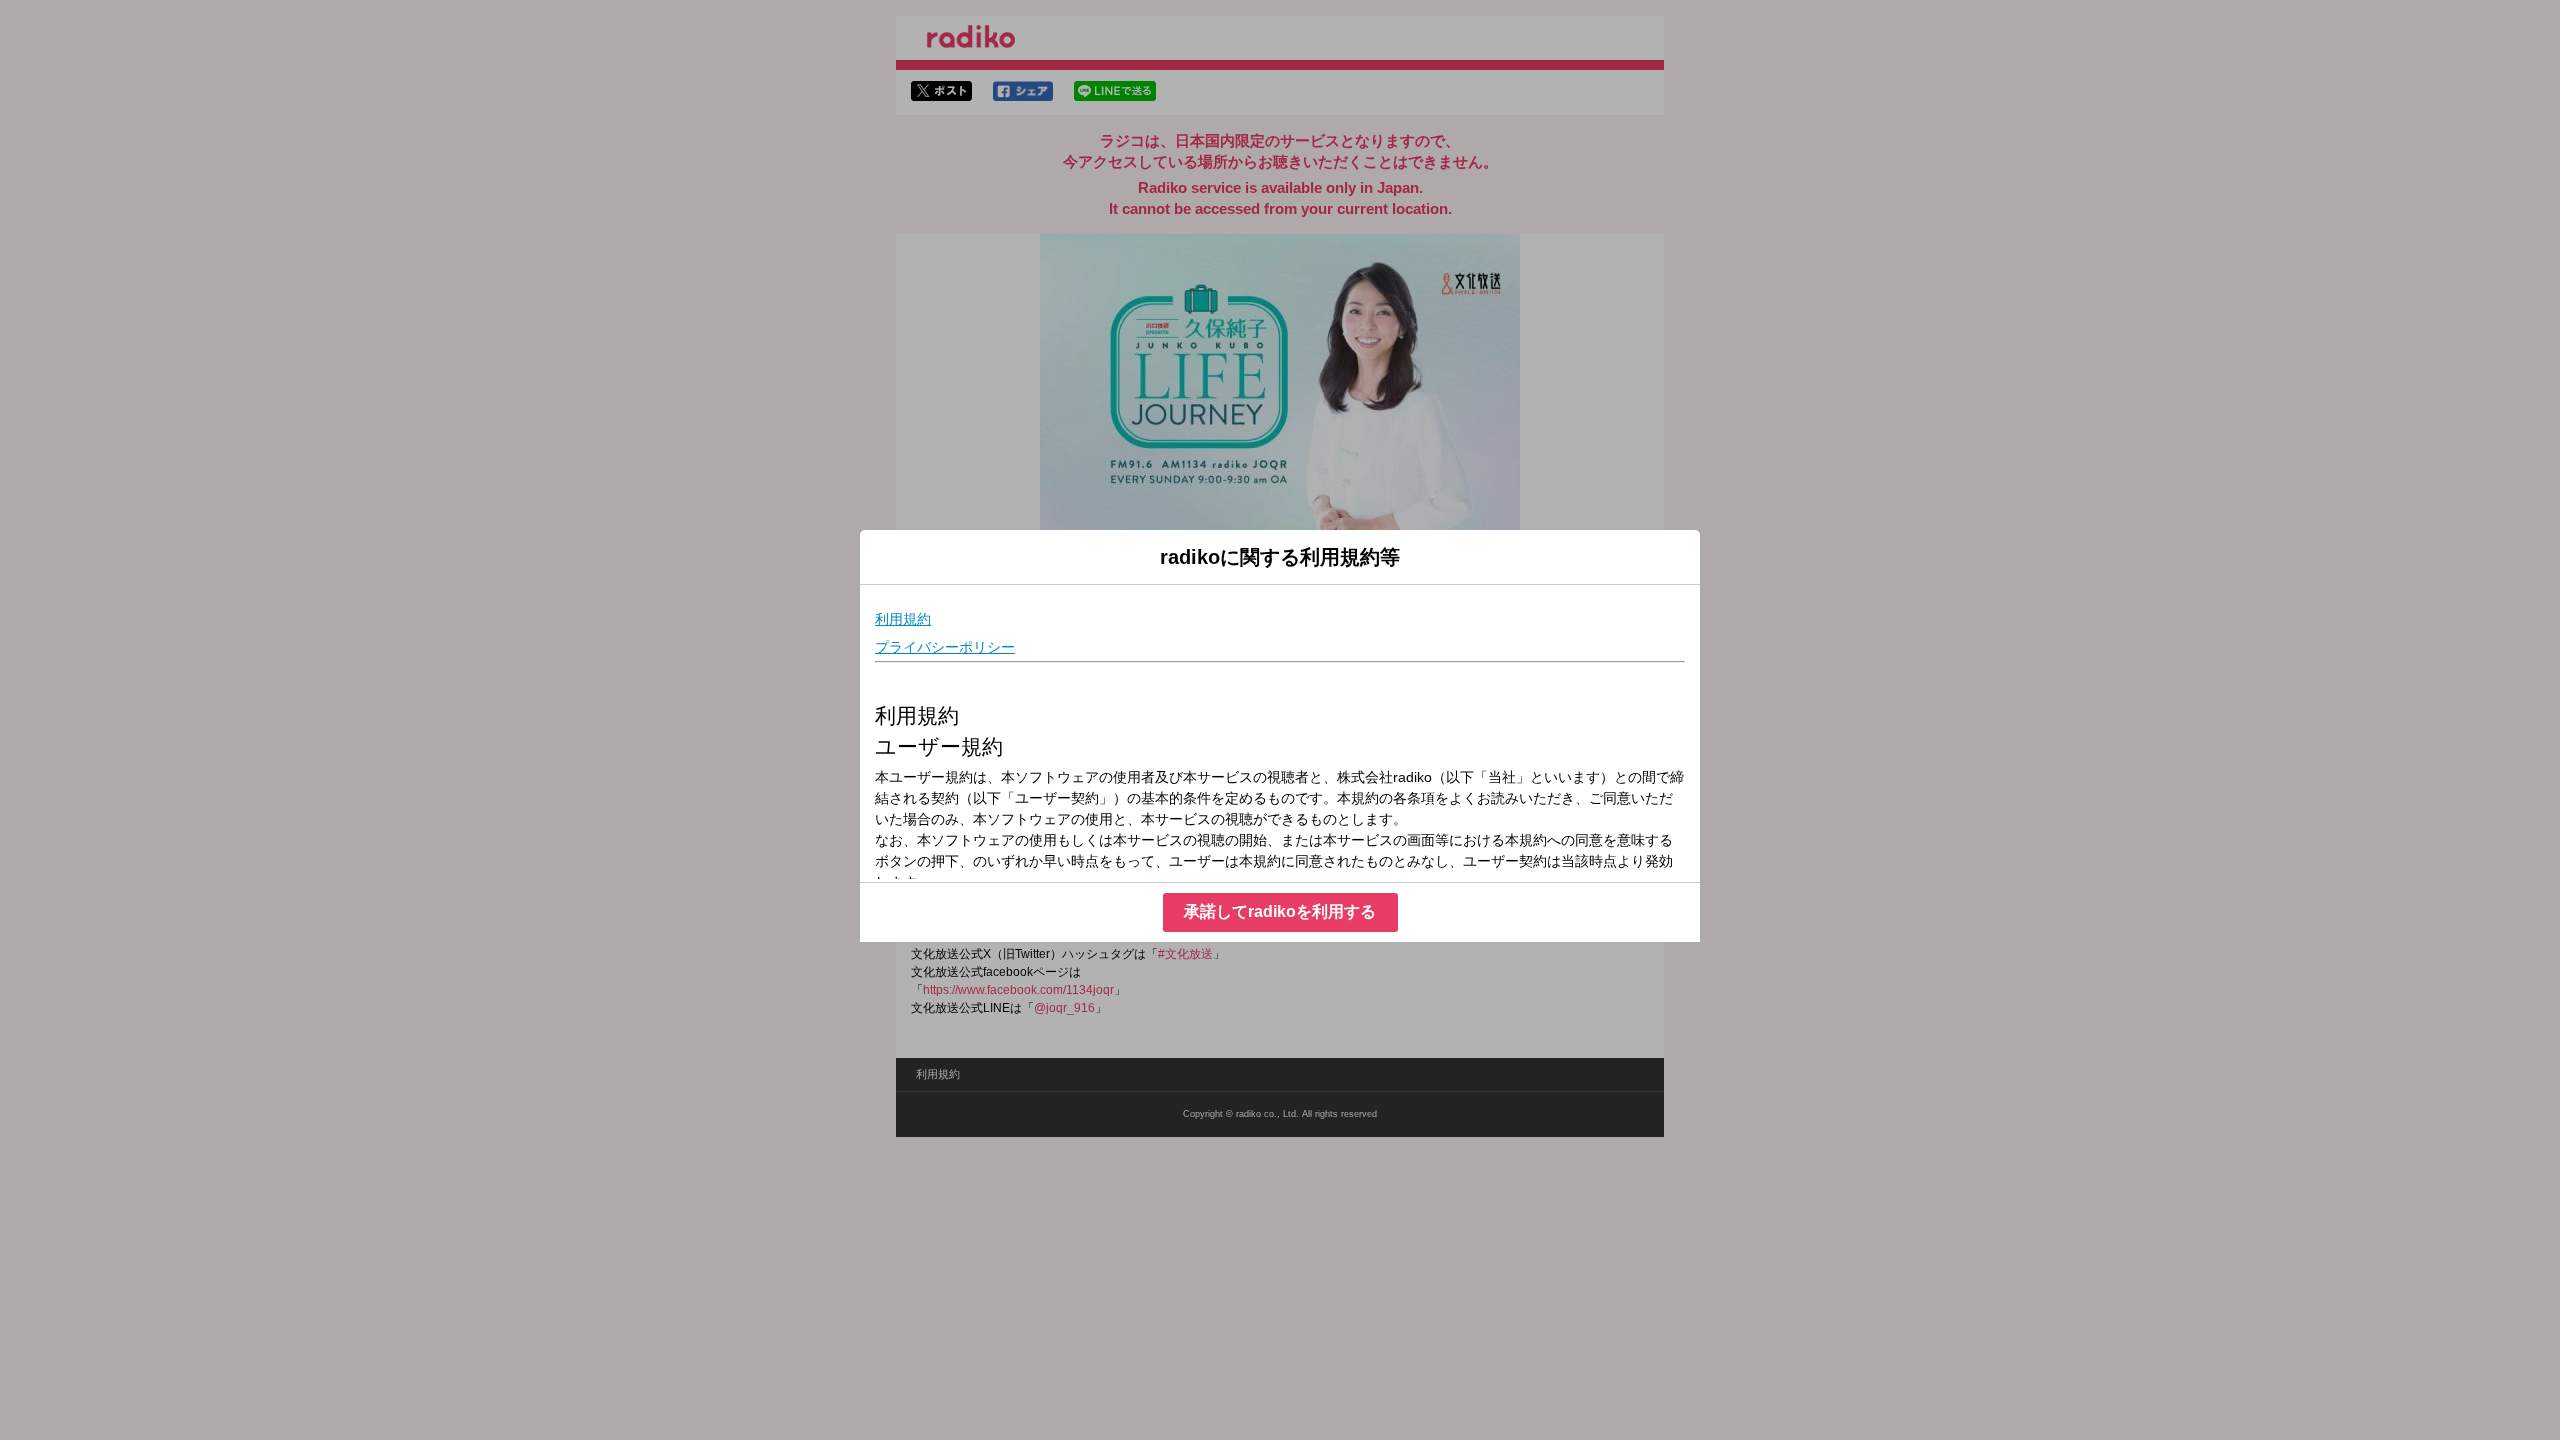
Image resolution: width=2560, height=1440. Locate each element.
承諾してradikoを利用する (1280, 911)
